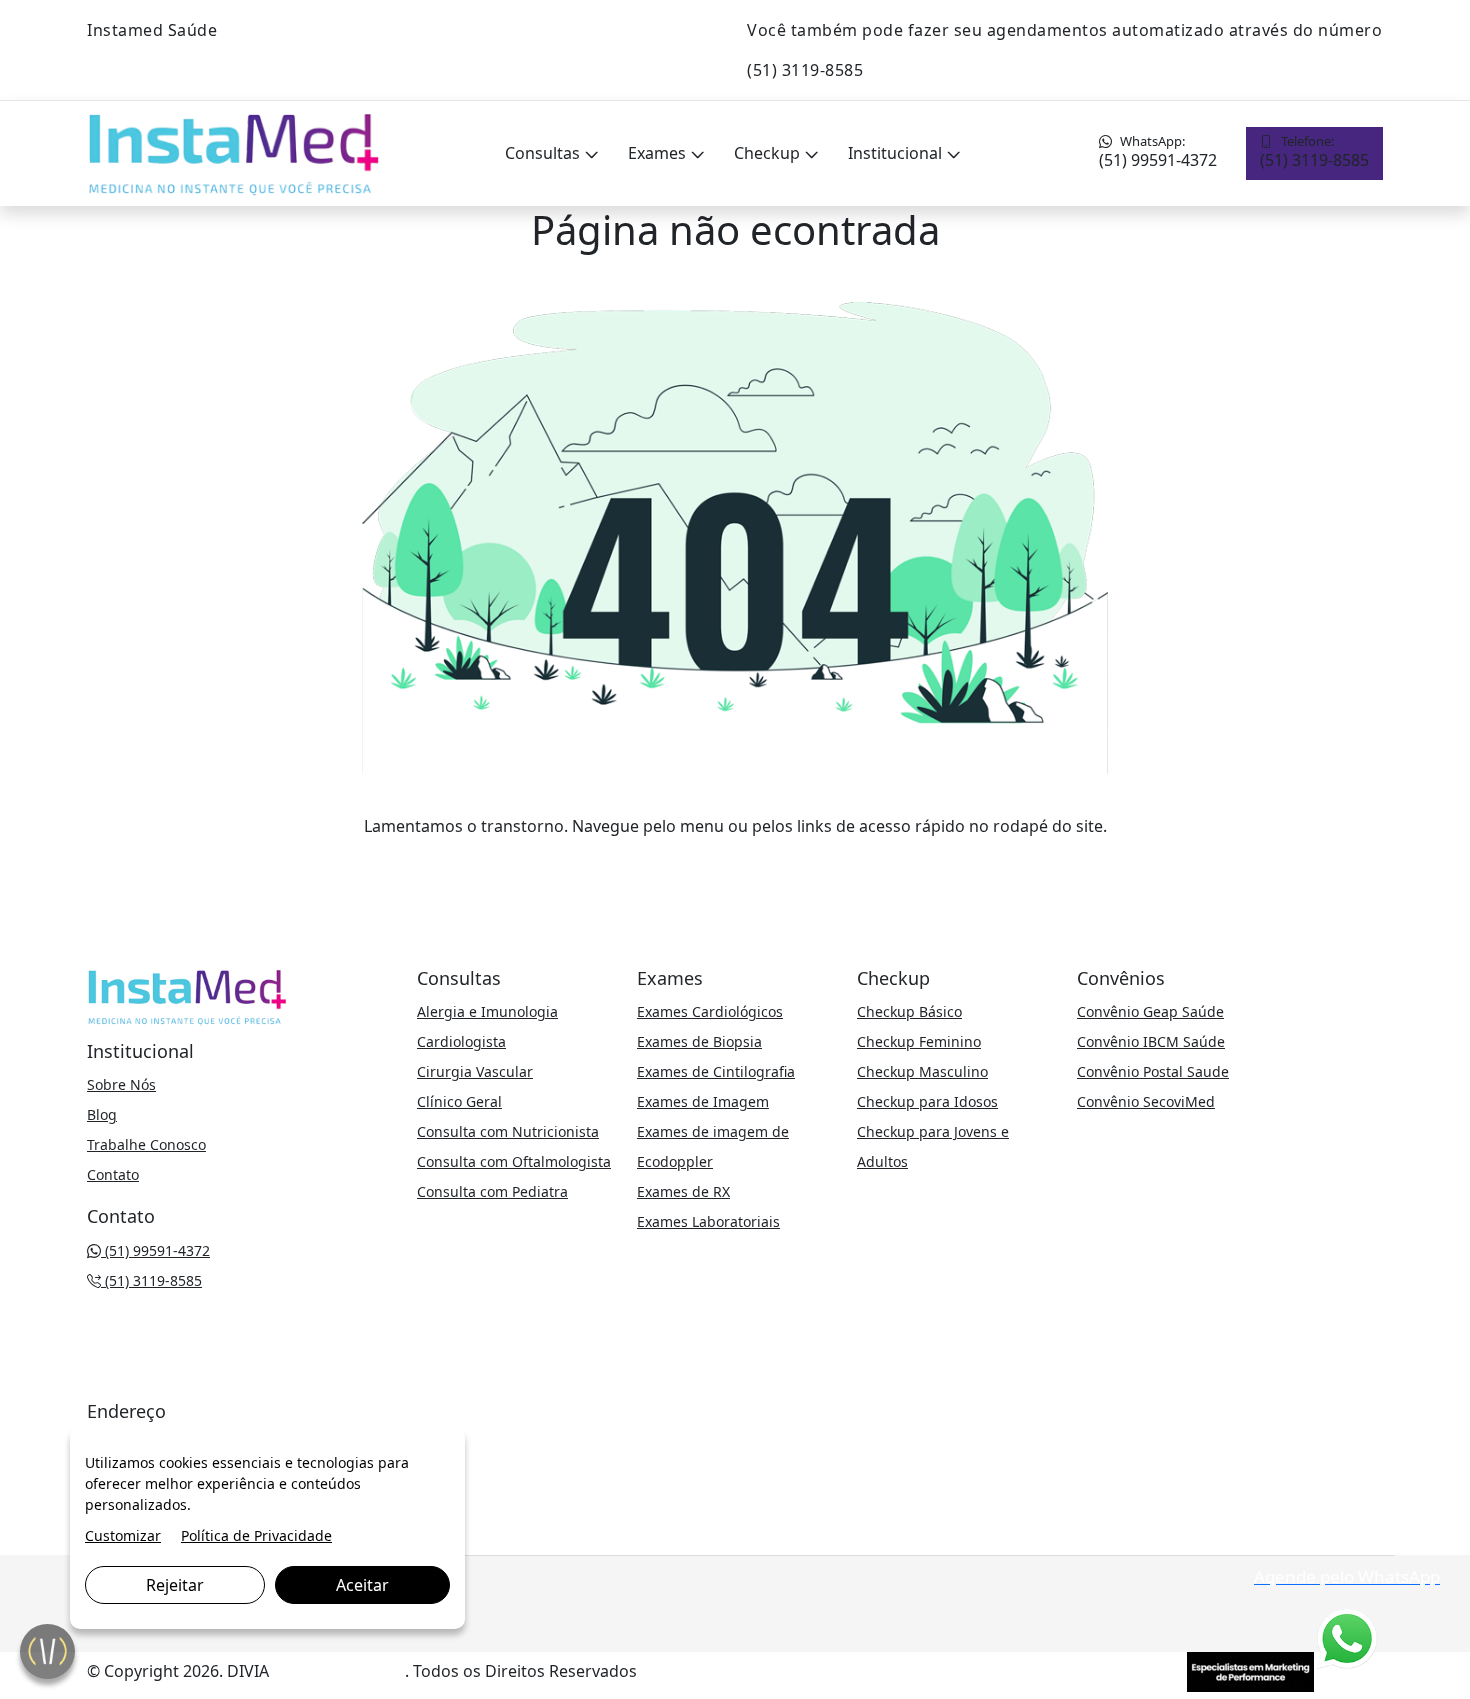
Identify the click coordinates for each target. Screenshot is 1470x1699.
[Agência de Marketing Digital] (1250, 1670)
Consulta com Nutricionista (508, 1131)
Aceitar (362, 1585)
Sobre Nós (121, 1084)
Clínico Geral (459, 1101)
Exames (659, 153)
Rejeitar (175, 1585)
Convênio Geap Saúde (1150, 1011)
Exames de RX (683, 1191)
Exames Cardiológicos (710, 1011)
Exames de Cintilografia (716, 1071)
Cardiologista (461, 1041)
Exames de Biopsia (699, 1041)
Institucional (897, 153)
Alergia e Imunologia (487, 1011)
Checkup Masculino (922, 1071)
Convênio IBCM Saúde (1151, 1041)
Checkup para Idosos (927, 1101)
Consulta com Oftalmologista (514, 1161)
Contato (113, 1174)
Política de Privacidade (256, 1535)
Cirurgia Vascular (475, 1071)
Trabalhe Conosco (146, 1144)
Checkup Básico (909, 1011)
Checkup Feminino (919, 1041)
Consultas (544, 153)
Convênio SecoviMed (1146, 1101)
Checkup (769, 153)
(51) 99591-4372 (1158, 151)
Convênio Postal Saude (1153, 1071)
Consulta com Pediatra (492, 1191)
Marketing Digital (339, 1671)
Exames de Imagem (703, 1101)
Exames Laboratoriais (708, 1221)
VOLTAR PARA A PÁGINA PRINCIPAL (735, 866)
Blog (102, 1114)
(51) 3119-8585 (1314, 151)
